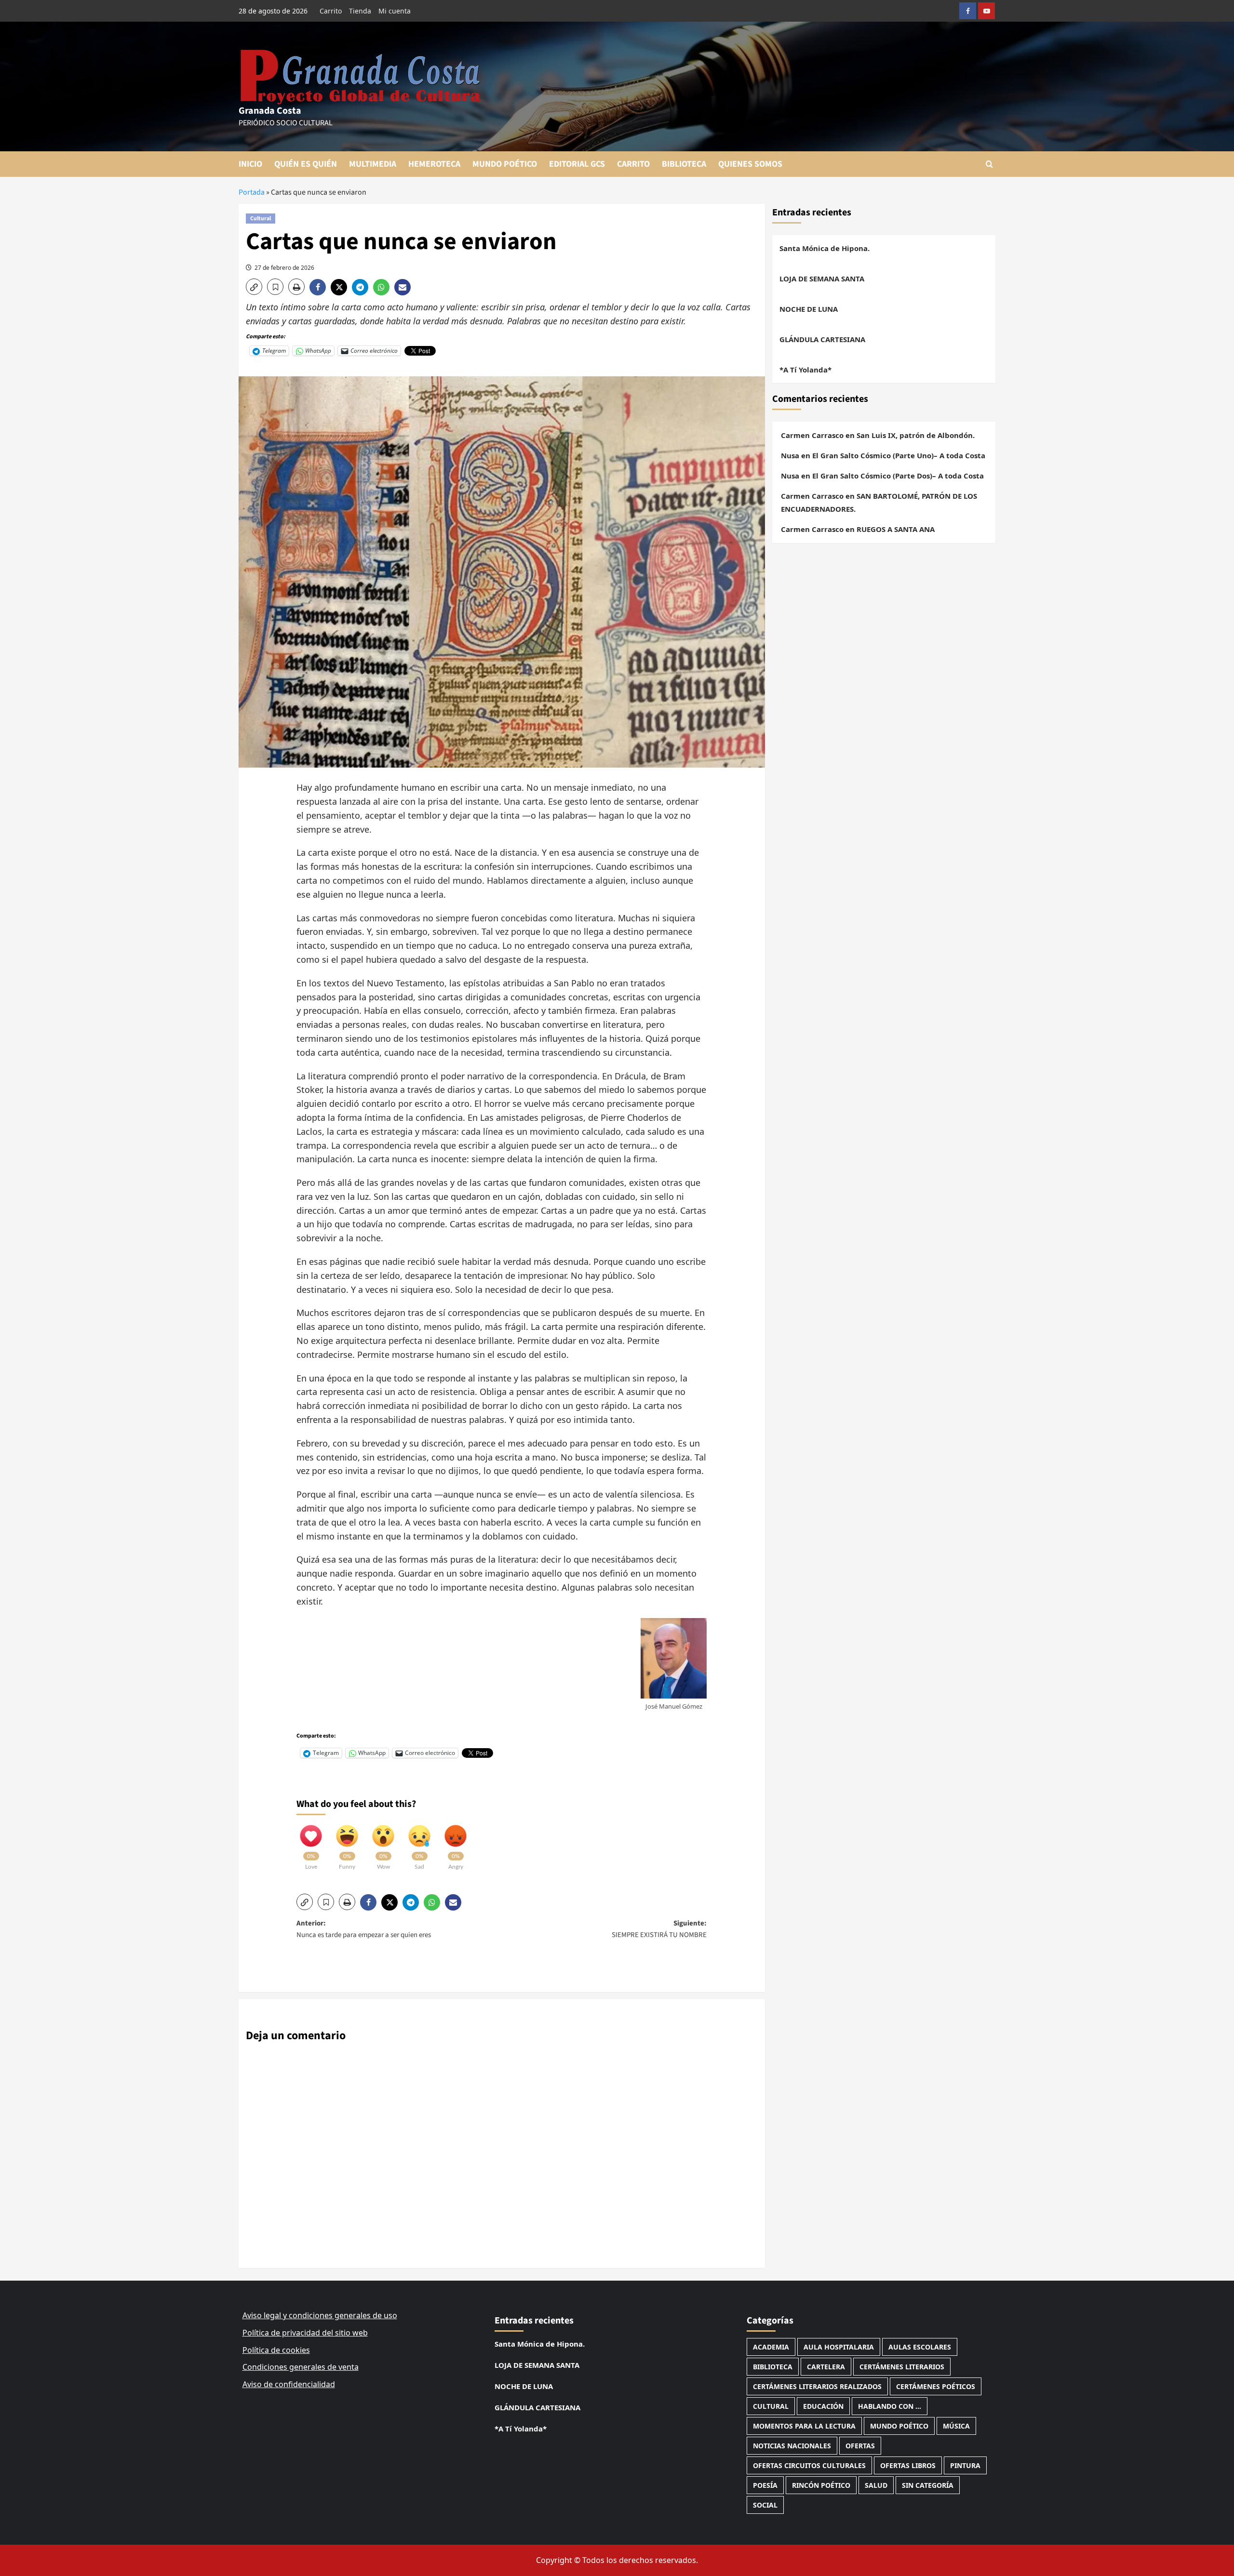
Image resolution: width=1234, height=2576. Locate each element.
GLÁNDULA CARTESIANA (822, 339)
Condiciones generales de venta (301, 2367)
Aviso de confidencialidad (289, 2384)
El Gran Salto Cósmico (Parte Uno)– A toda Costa (899, 455)
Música (956, 2426)
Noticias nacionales (792, 2446)
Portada (252, 192)
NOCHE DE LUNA (809, 309)
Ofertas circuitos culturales (809, 2465)
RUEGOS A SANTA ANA (896, 529)
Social (765, 2505)
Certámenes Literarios (902, 2367)
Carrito (331, 11)
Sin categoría (928, 2485)
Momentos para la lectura (804, 2426)
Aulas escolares (920, 2347)
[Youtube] (986, 11)
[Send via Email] (404, 287)
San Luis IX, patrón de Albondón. (916, 435)
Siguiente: (659, 1929)
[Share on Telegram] (362, 287)
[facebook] (968, 11)
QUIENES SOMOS (750, 164)
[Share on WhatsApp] (384, 287)
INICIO (250, 164)
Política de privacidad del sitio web (305, 2333)
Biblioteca (773, 2367)
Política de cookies (276, 2350)
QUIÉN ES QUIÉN (306, 164)
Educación (823, 2406)
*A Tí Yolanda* (805, 370)
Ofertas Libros (908, 2465)
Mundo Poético (899, 2426)
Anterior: (364, 1929)
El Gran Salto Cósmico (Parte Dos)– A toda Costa (898, 476)
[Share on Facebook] (320, 287)
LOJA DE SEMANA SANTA (822, 279)
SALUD (876, 2485)
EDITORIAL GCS (577, 164)
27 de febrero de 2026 (284, 268)
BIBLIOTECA (684, 164)
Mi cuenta (395, 11)
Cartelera (826, 2367)
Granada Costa (270, 111)
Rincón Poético (821, 2485)
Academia (771, 2347)
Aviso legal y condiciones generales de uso (320, 2315)
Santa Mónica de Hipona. (825, 248)
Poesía (765, 2485)
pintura (965, 2465)
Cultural (261, 219)
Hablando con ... (890, 2406)
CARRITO (633, 164)
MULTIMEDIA (373, 164)
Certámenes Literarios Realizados (817, 2386)
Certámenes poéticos (936, 2386)
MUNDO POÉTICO (505, 164)
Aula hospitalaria (839, 2347)
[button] (989, 164)
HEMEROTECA (434, 164)
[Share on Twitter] (341, 287)
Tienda (360, 11)
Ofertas (860, 2446)
